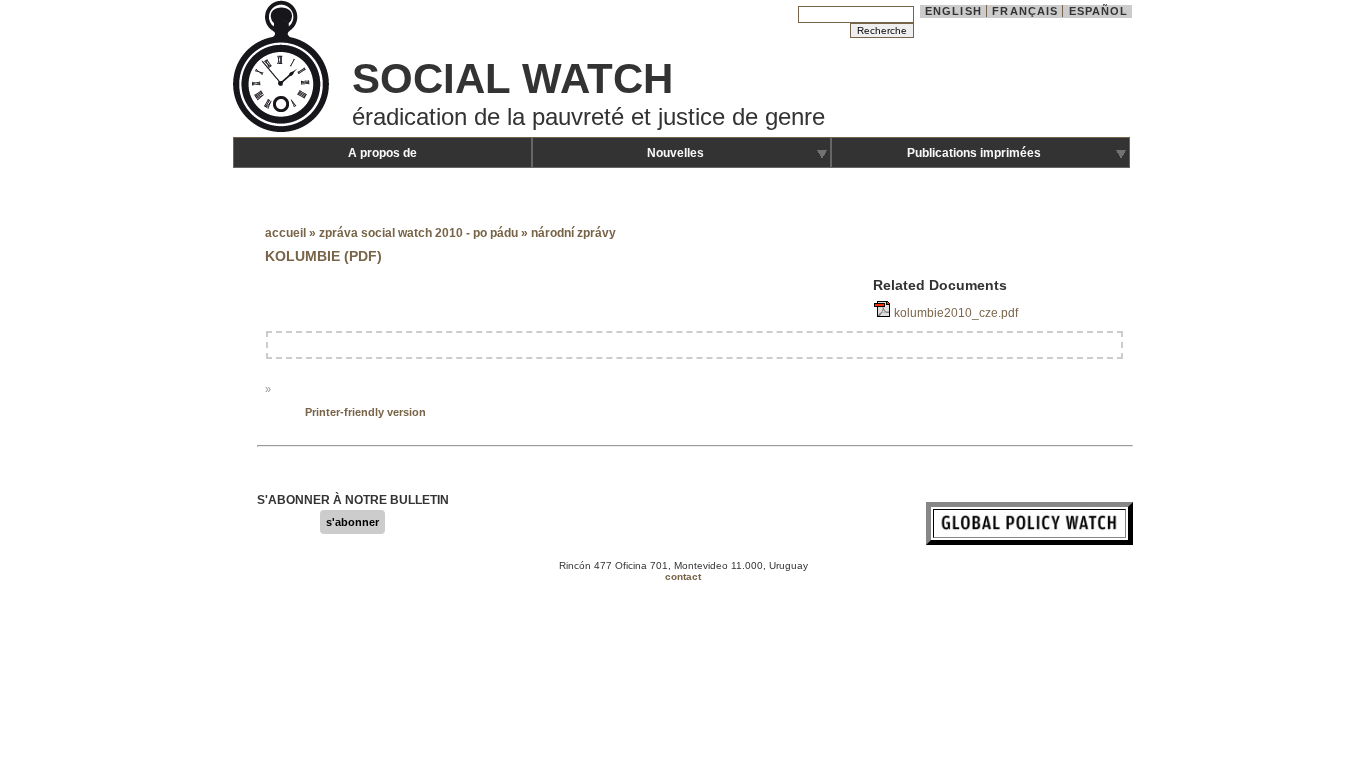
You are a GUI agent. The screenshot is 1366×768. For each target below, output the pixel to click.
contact (683, 576)
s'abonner (352, 522)
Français (1025, 11)
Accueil (285, 233)
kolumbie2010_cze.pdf (956, 313)
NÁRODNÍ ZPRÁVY (573, 233)
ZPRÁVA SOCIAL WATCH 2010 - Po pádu (420, 233)
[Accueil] (283, 130)
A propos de (382, 153)
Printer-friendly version (365, 412)
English (953, 11)
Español (1099, 11)
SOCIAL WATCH (512, 78)
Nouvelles (675, 153)
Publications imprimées (974, 153)
